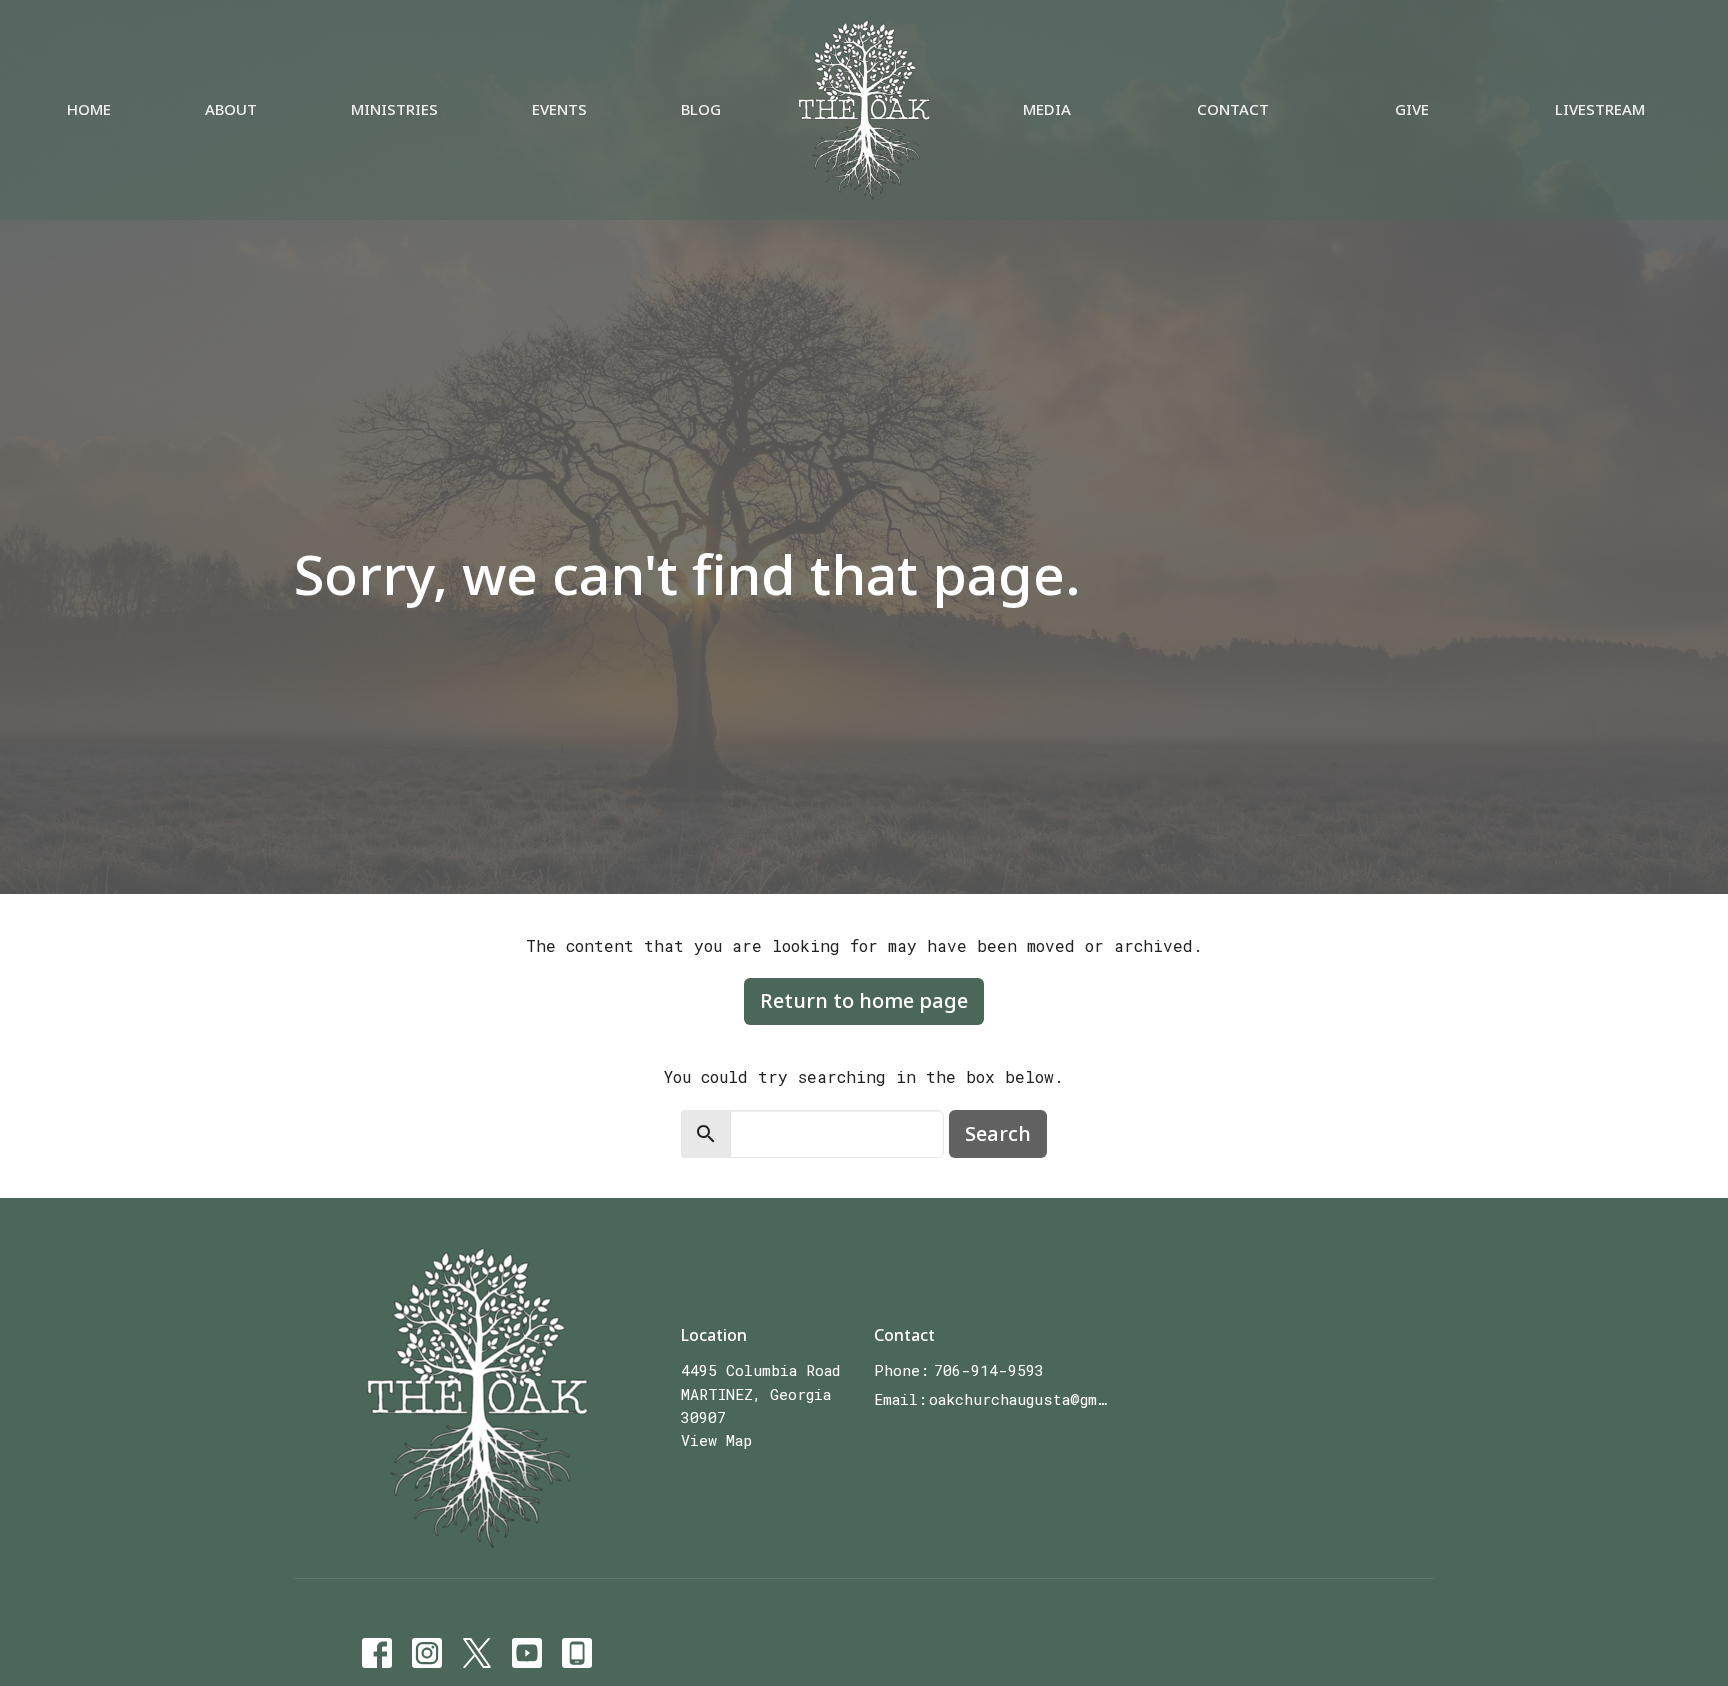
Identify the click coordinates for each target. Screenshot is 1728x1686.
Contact (1233, 109)
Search (998, 1133)
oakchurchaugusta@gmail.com (1020, 1399)
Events (559, 109)
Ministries (394, 109)
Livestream (1600, 109)
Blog (701, 109)
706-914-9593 (989, 1370)
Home (89, 109)
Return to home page (864, 1000)
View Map (716, 1440)
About (231, 109)
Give (1412, 109)
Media (1047, 109)
